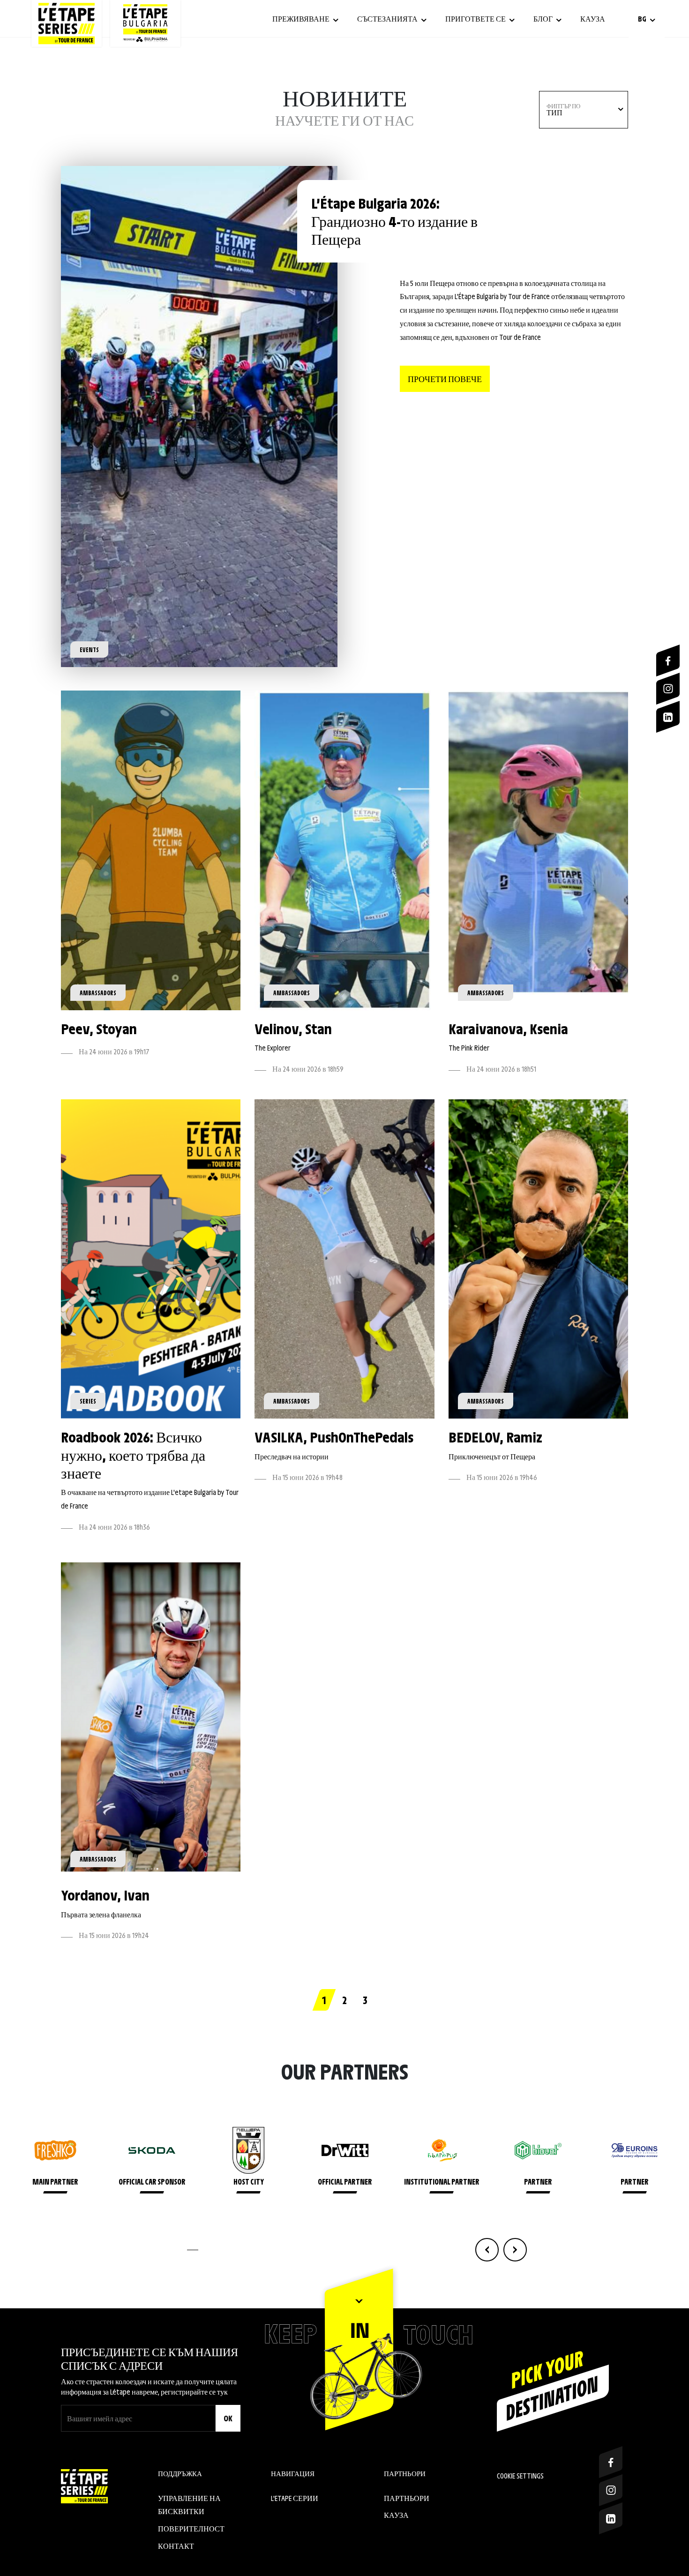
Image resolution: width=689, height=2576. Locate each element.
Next (515, 2250)
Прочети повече (445, 379)
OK (228, 2418)
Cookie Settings (520, 2475)
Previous (487, 2250)
